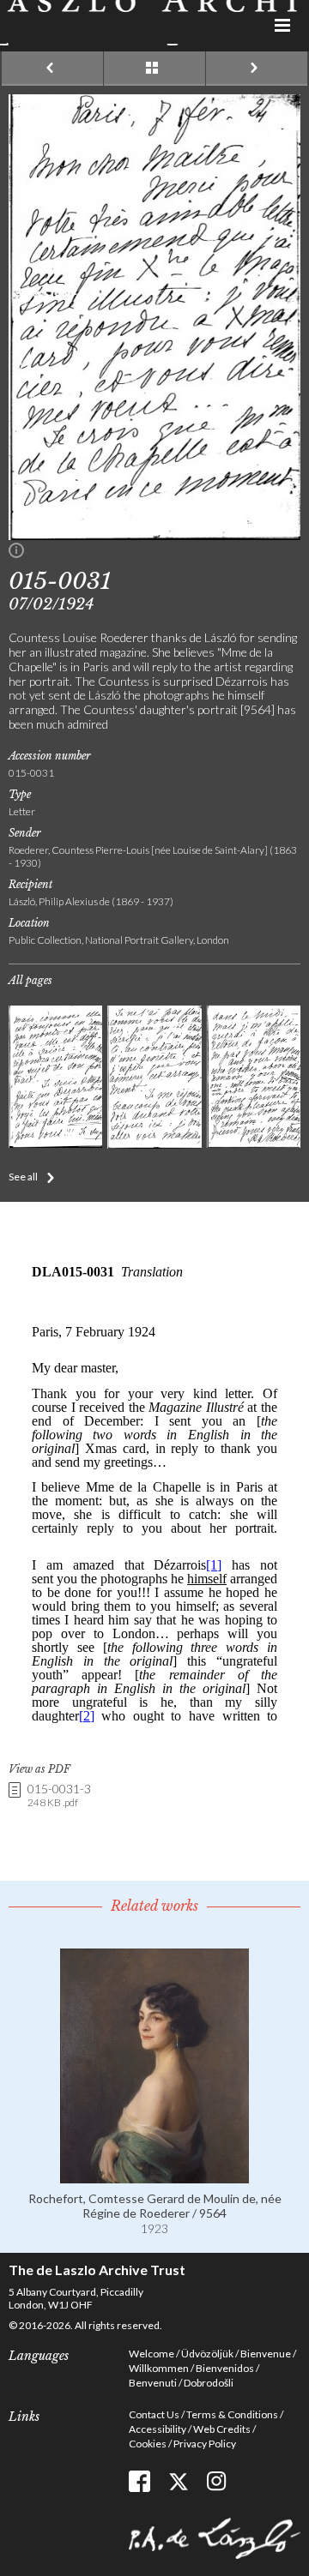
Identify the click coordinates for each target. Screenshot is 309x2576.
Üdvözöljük (207, 2354)
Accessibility (158, 2429)
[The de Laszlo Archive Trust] (154, 23)
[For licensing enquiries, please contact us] (16, 554)
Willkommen (159, 2368)
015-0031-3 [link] (59, 1795)
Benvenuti (153, 2383)
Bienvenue (266, 2354)
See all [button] (23, 1177)
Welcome (151, 2354)
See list (154, 69)
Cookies (148, 2444)
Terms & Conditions (232, 2414)
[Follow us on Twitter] (178, 2481)
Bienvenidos (225, 2368)
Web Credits (222, 2429)
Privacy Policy (205, 2444)
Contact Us (154, 2414)
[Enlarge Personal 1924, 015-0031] (154, 535)
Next (257, 69)
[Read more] (154, 2176)
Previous (52, 69)
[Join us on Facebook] (139, 2481)
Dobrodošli (209, 2383)
